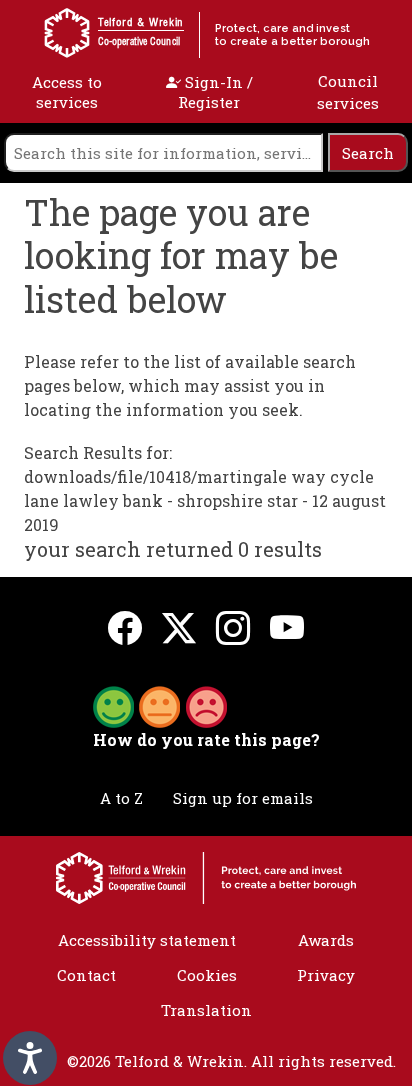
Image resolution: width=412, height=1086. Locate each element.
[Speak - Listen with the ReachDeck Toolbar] (30, 1058)
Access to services (67, 92)
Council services (348, 92)
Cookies (207, 975)
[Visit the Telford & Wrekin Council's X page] (179, 627)
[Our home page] (206, 876)
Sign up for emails (243, 798)
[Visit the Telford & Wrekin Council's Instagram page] (233, 627)
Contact (86, 975)
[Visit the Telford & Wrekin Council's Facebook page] (125, 627)
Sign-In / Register (215, 92)
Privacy (326, 975)
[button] (160, 705)
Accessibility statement (147, 940)
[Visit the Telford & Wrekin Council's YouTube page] (287, 627)
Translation (206, 1010)
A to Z (121, 798)
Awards (326, 940)
